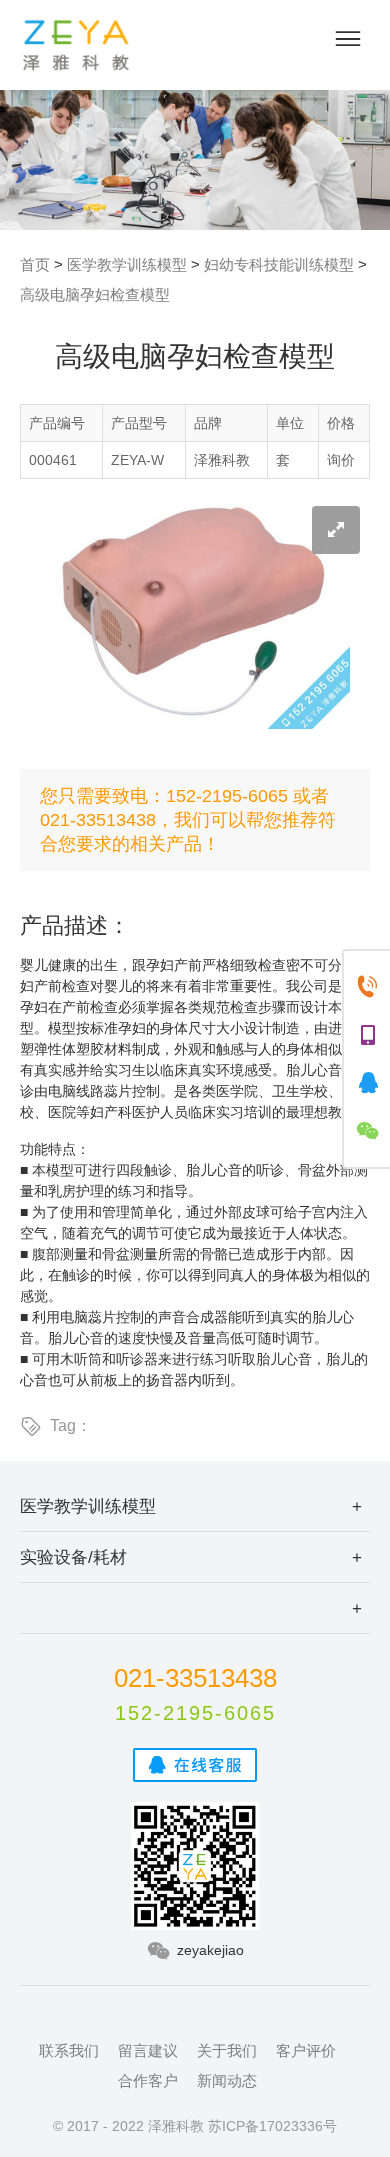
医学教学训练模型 (127, 264)
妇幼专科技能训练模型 (279, 264)
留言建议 (148, 2050)
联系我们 (69, 2050)
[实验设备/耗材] (195, 1608)
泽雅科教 (76, 45)
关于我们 (227, 2050)
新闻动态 (227, 2080)
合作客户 (148, 2080)
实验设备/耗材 (73, 1557)
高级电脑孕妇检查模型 (95, 294)
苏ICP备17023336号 (272, 2126)
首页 (35, 264)
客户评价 (306, 2050)
